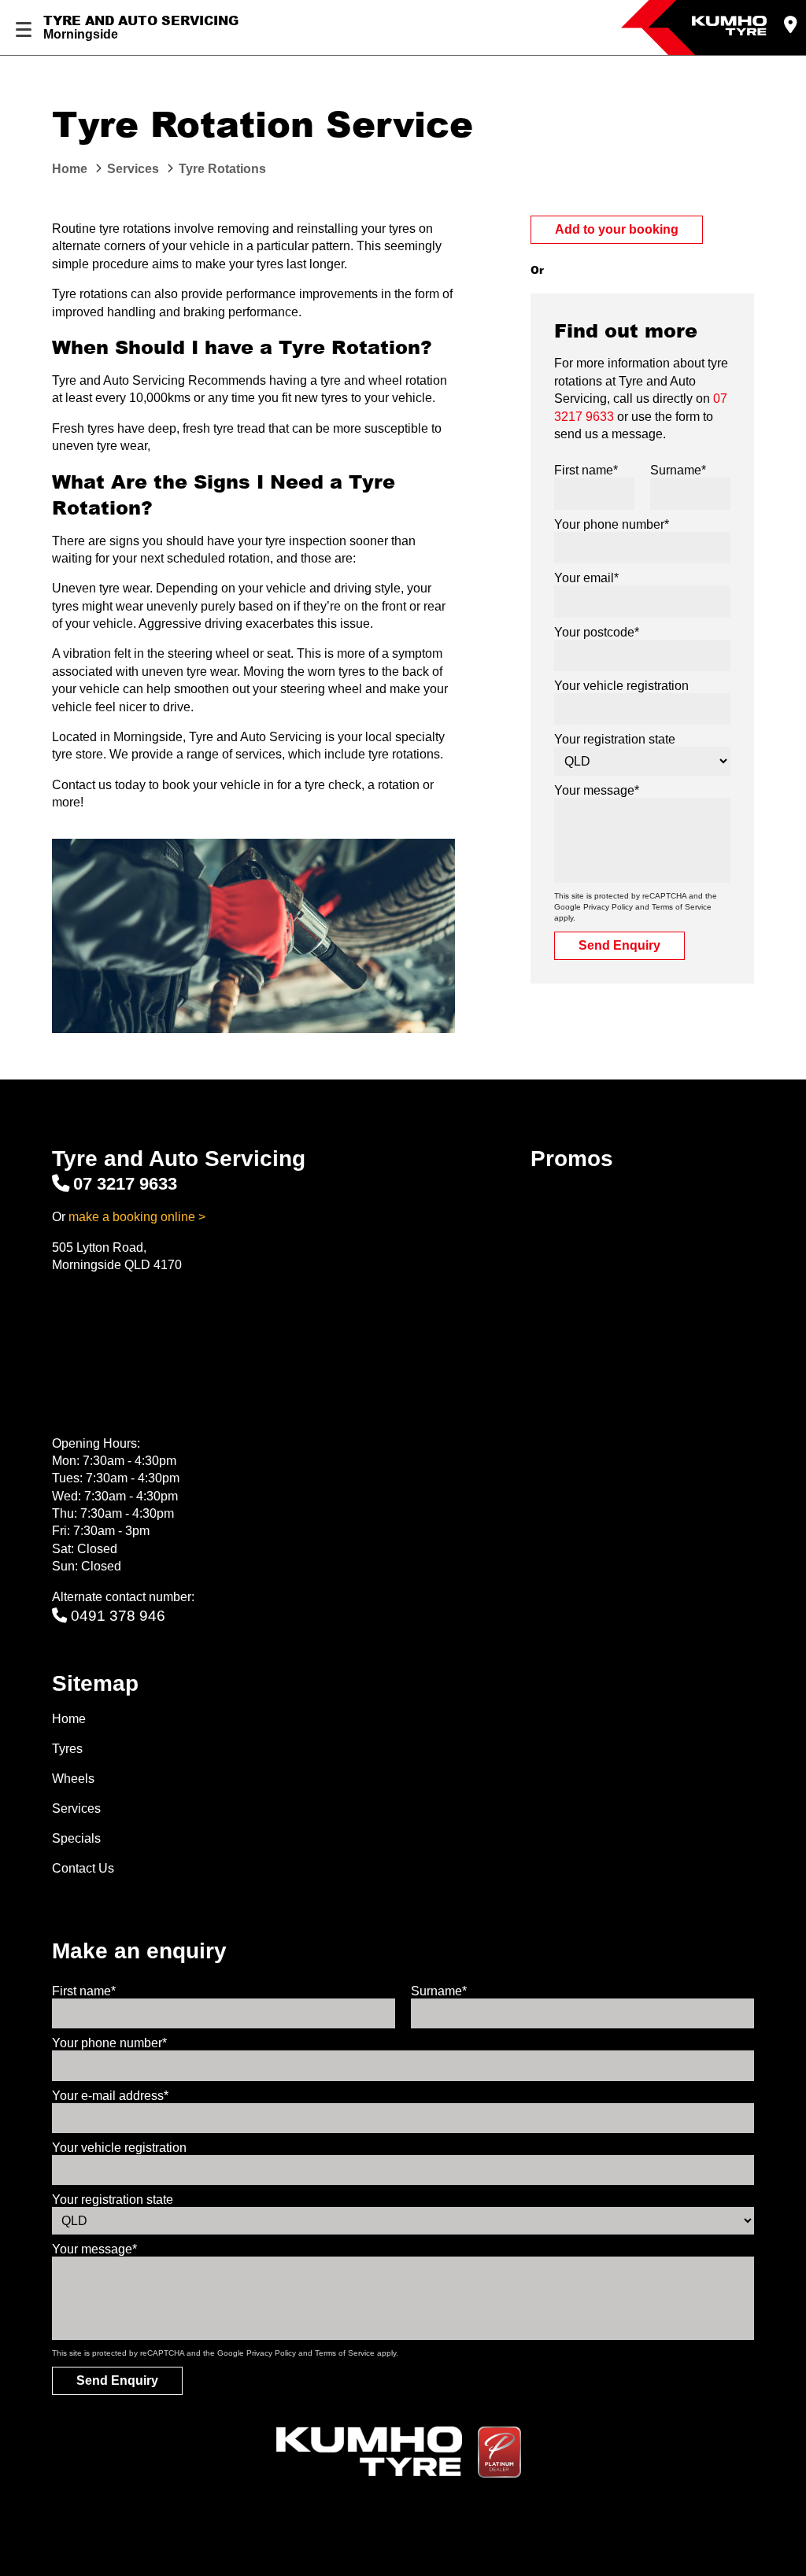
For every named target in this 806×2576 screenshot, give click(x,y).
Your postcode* (597, 632)
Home (69, 1719)
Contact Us (83, 1868)
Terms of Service (682, 907)
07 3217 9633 (125, 1184)
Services (76, 1808)
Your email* (586, 578)
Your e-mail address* (110, 2096)
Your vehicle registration (621, 686)
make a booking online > (137, 1217)
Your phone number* (612, 524)
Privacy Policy (608, 907)
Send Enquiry (619, 945)
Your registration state (615, 739)
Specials (76, 1838)
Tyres (67, 1749)
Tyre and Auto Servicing (141, 20)
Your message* (597, 790)
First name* (586, 470)
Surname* (678, 470)
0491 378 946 (118, 1616)
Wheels (73, 1779)
